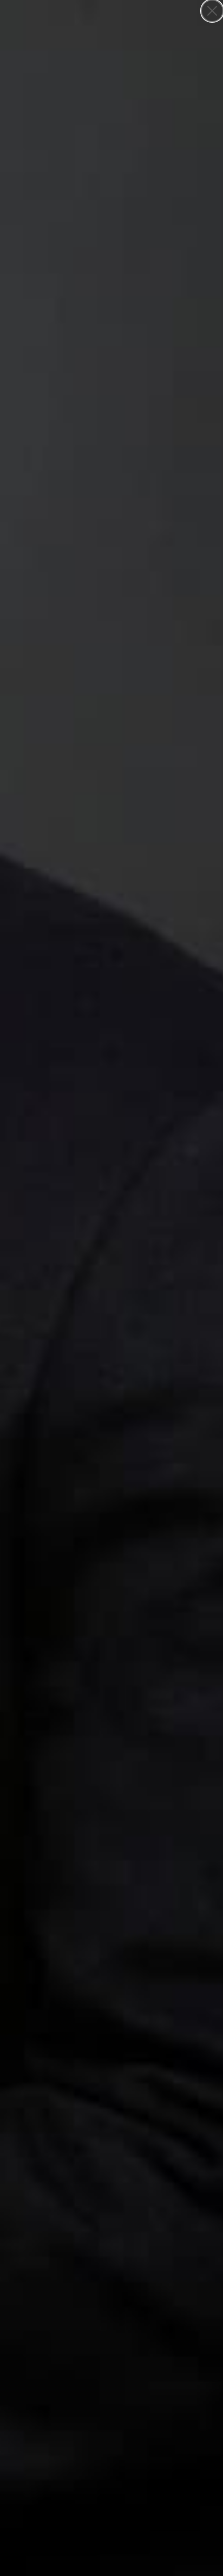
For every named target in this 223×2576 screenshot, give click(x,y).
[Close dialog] (212, 11)
